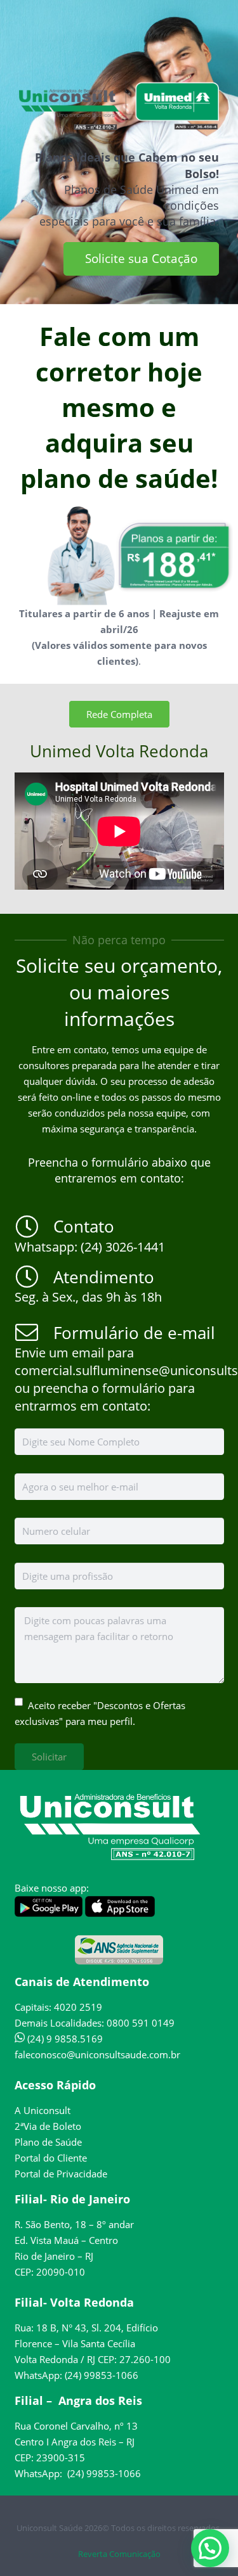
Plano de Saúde (48, 2142)
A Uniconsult (43, 2110)
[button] (210, 2548)
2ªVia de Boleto (48, 2126)
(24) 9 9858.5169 (64, 2039)
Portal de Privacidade (61, 2174)
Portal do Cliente (51, 2158)
